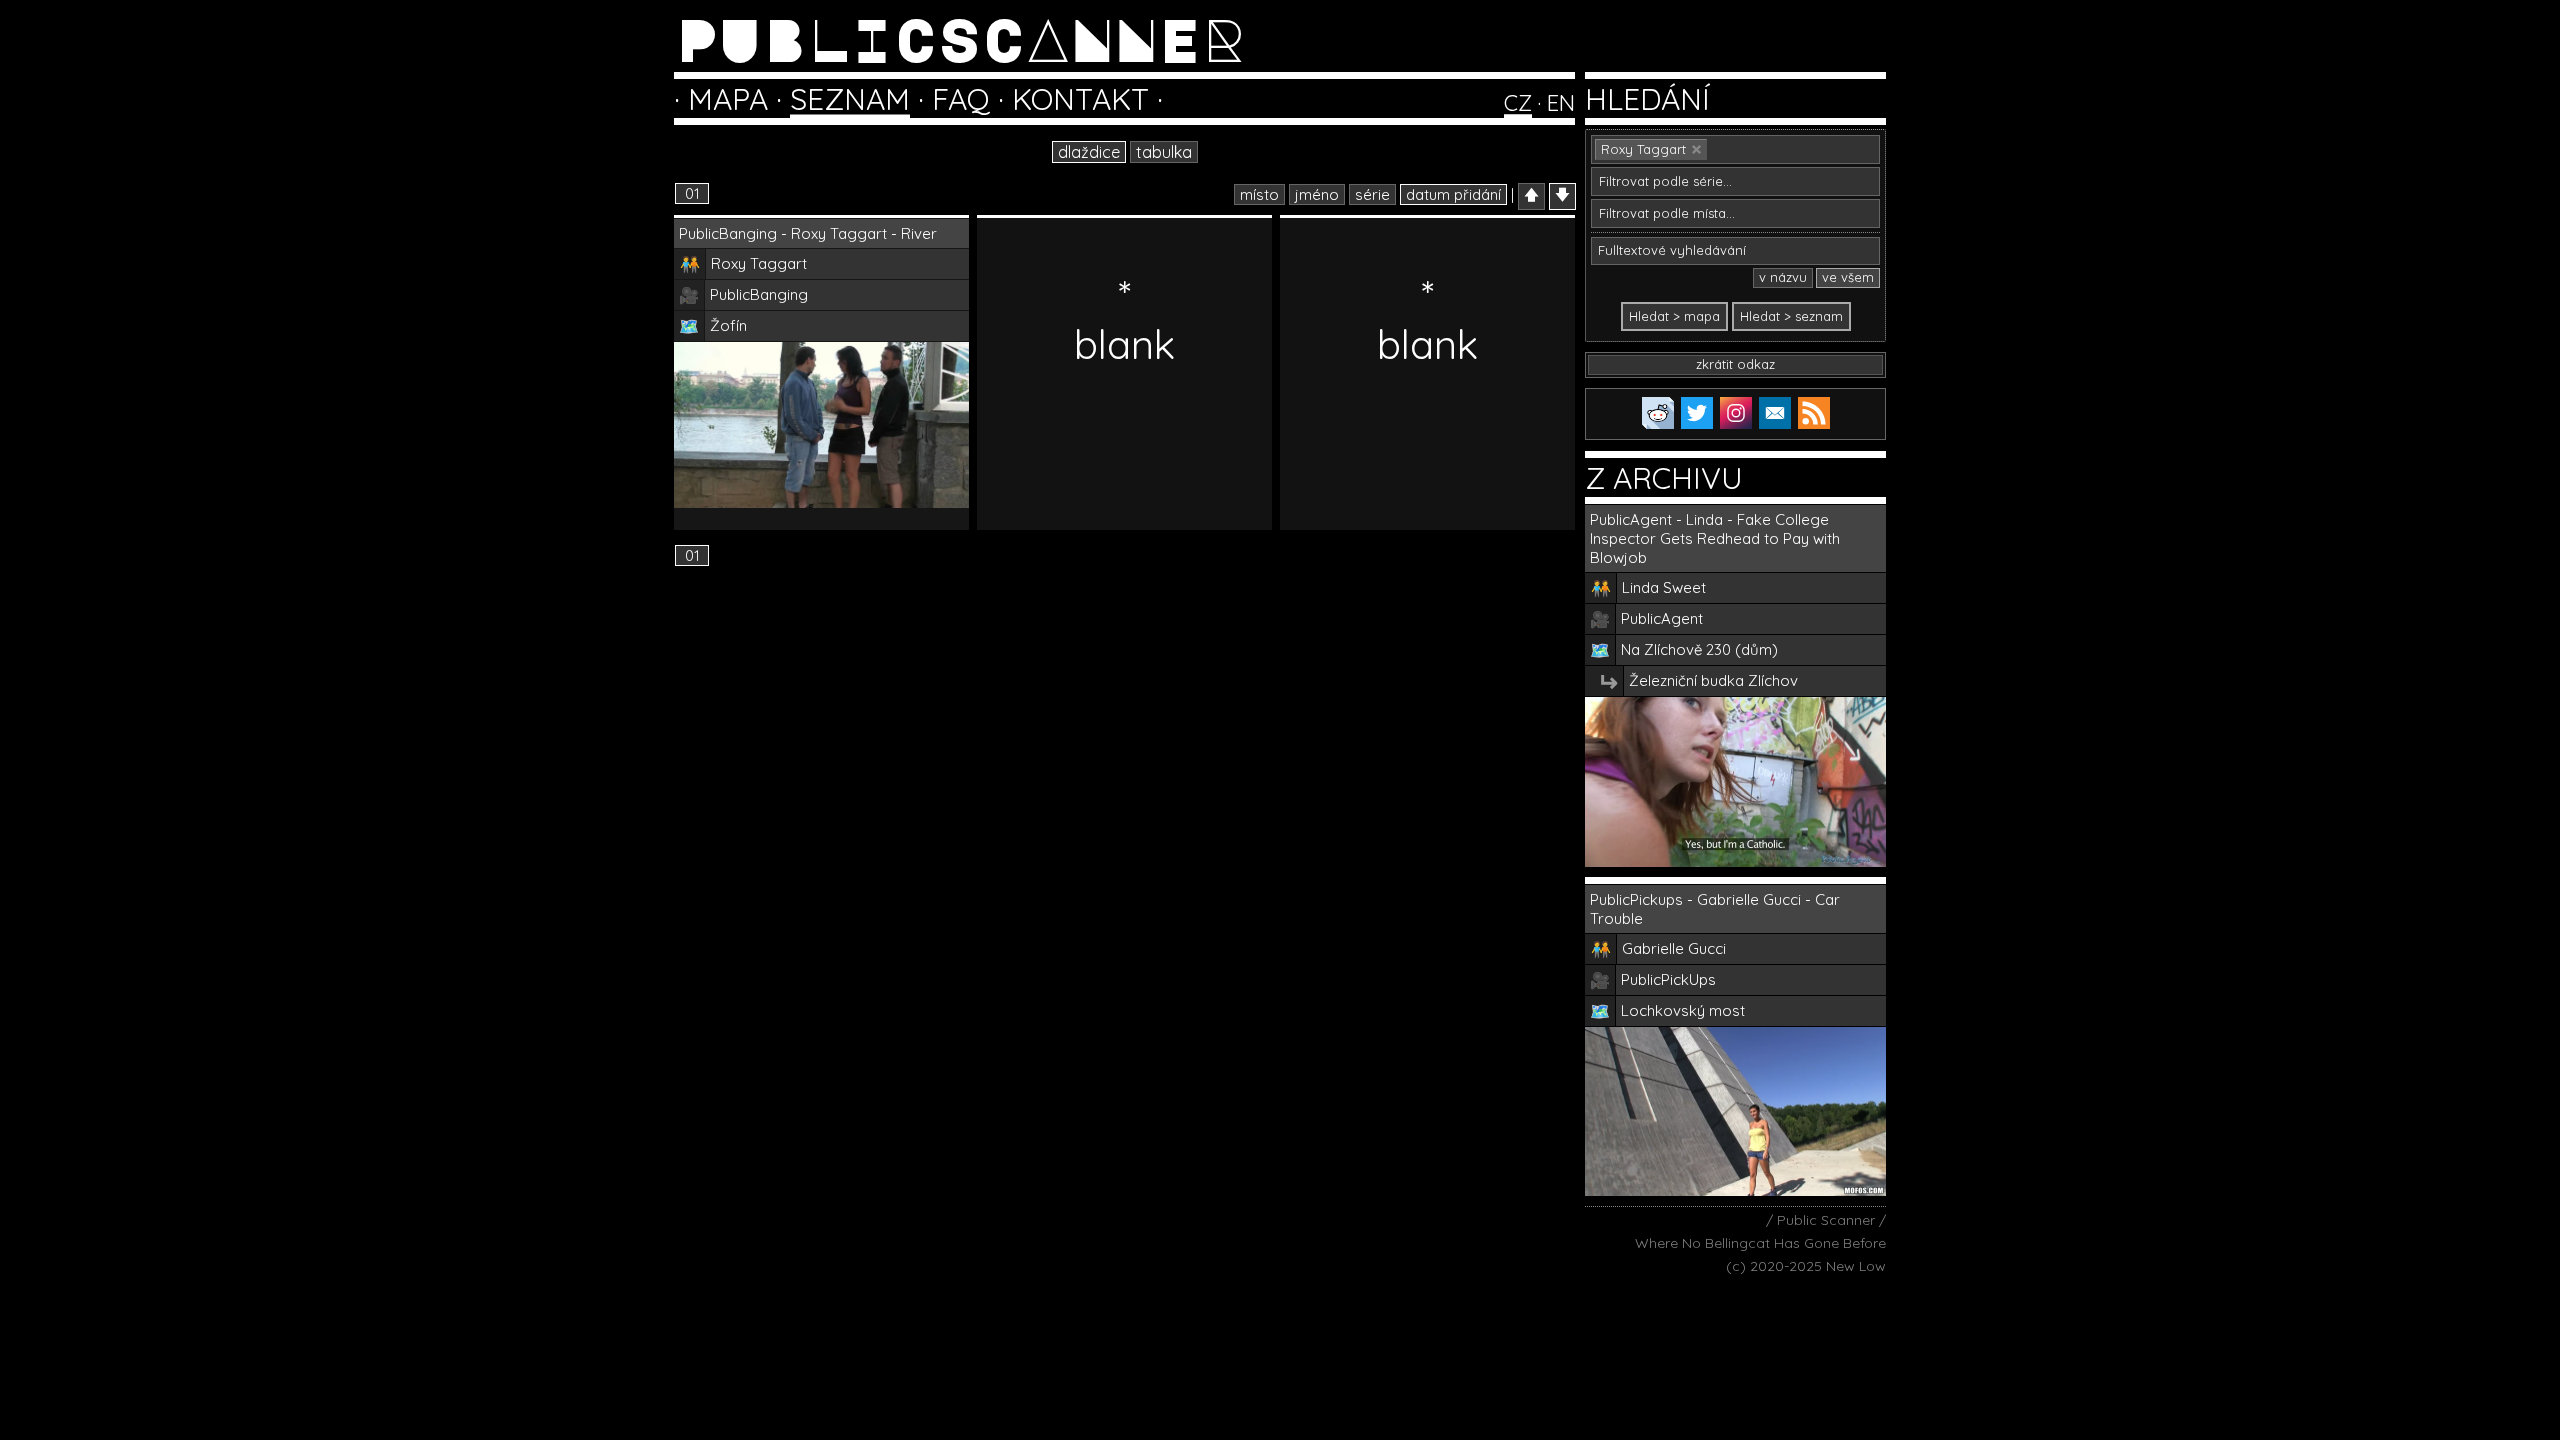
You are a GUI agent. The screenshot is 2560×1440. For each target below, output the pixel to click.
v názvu (1783, 277)
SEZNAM (850, 99)
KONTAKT (1080, 99)
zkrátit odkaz (1735, 364)
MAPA (728, 99)
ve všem (1848, 277)
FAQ (961, 99)
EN (1561, 103)
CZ (1518, 103)
